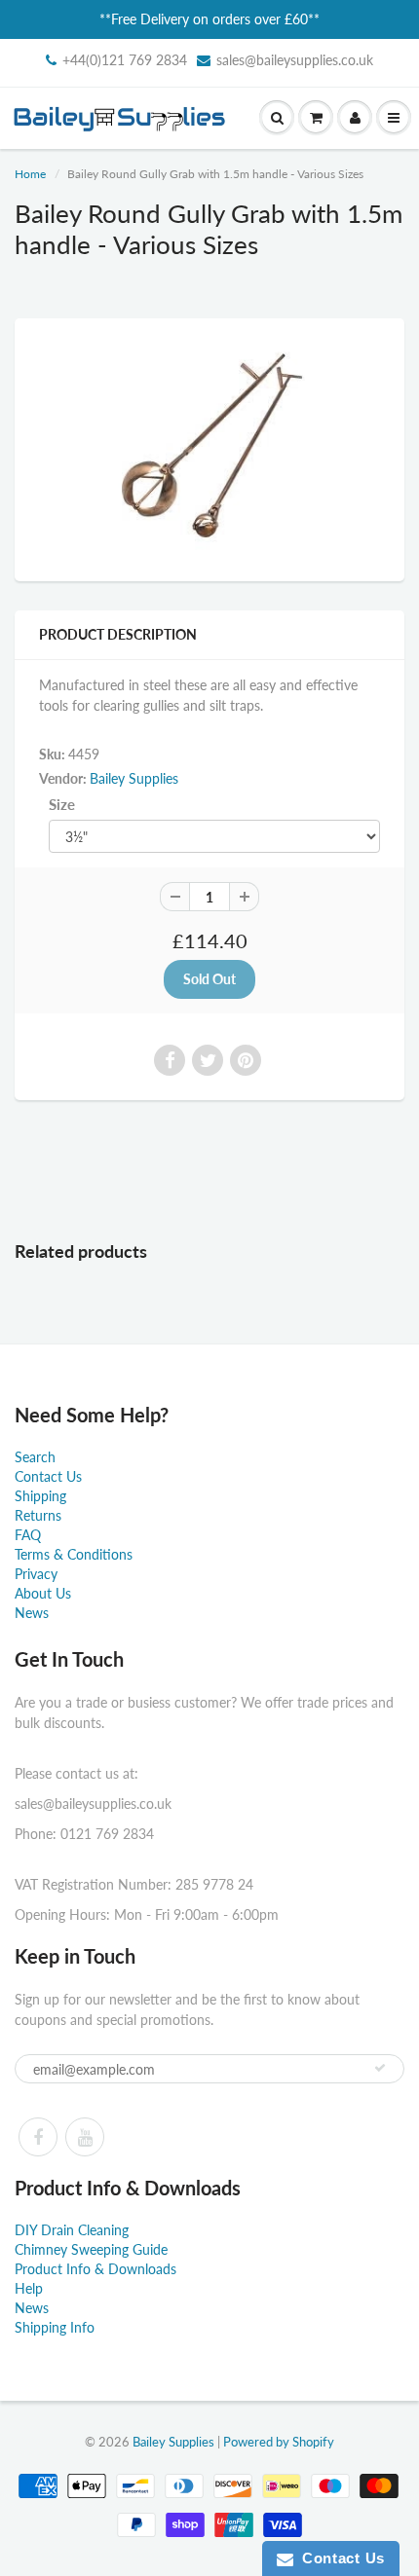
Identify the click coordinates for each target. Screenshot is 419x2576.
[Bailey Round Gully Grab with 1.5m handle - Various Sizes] (209, 447)
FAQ (28, 1535)
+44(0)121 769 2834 (125, 60)
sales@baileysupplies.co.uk (295, 60)
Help (29, 2288)
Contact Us (48, 1476)
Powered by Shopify (279, 2442)
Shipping (40, 1496)
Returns (38, 1515)
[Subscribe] (380, 2068)
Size (62, 804)
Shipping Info (55, 2327)
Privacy (36, 1574)
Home (30, 174)
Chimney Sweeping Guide (91, 2249)
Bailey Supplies (134, 778)
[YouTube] (85, 2137)
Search (35, 1457)
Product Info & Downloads (95, 2269)
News (32, 1613)
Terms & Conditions (74, 1554)
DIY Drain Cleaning (72, 2230)
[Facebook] (38, 2137)
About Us (43, 1593)
